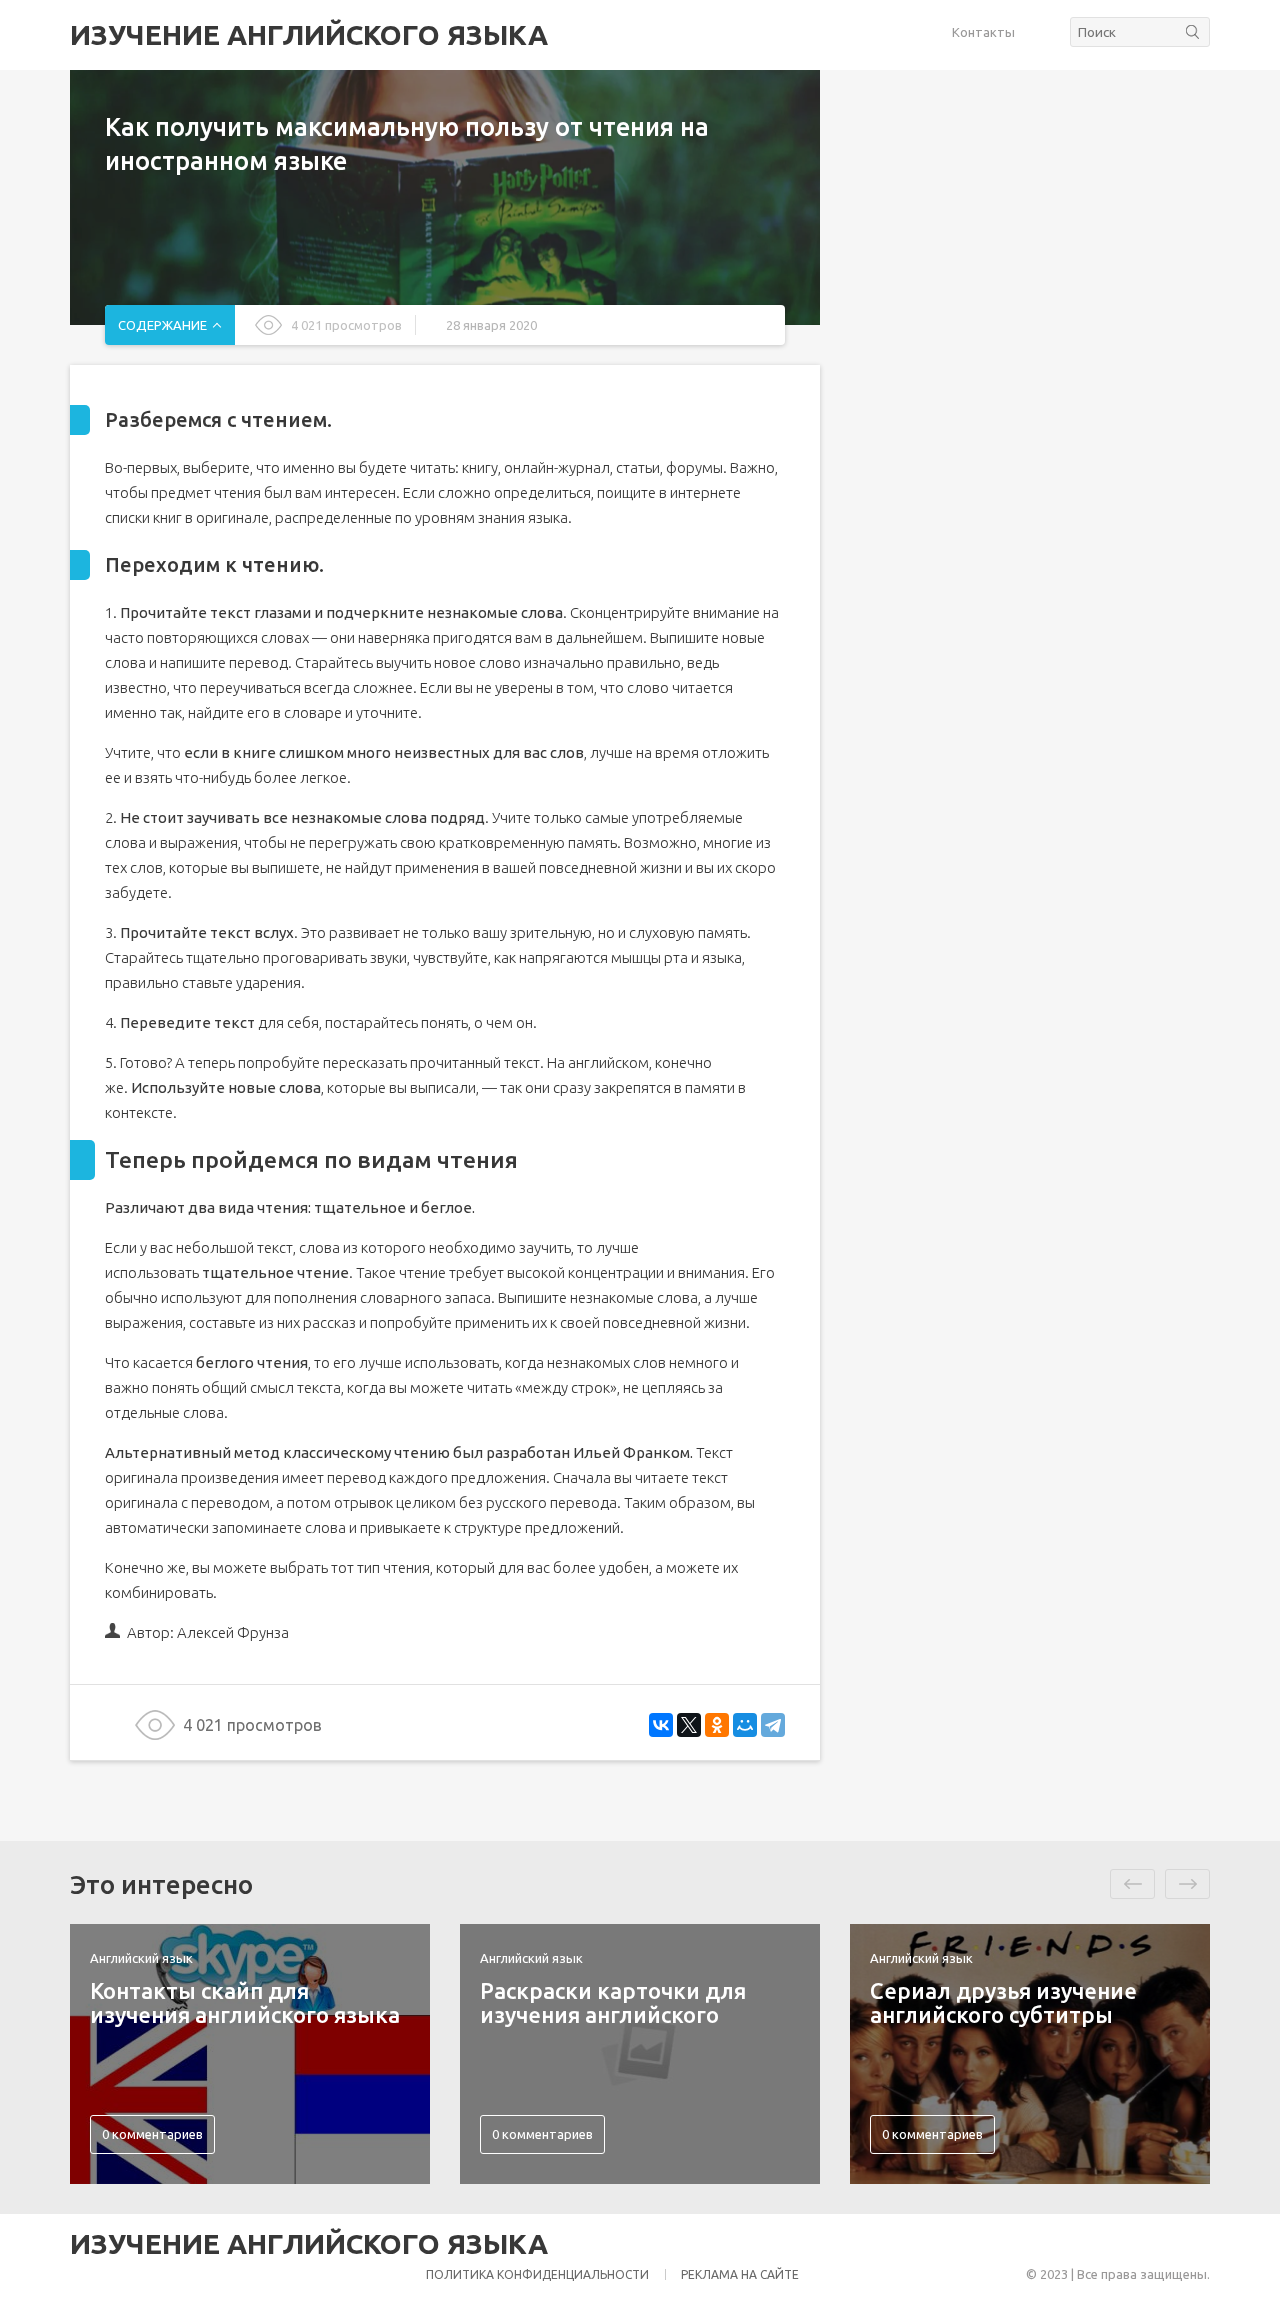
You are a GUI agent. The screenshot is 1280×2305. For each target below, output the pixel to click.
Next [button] (1187, 1884)
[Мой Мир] (745, 1725)
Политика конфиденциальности (537, 2274)
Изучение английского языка (309, 35)
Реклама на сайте (740, 2274)
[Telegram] (773, 1725)
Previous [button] (1132, 1884)
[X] (689, 1725)
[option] (250, 2054)
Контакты (983, 32)
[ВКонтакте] (661, 1725)
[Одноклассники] (717, 1725)
